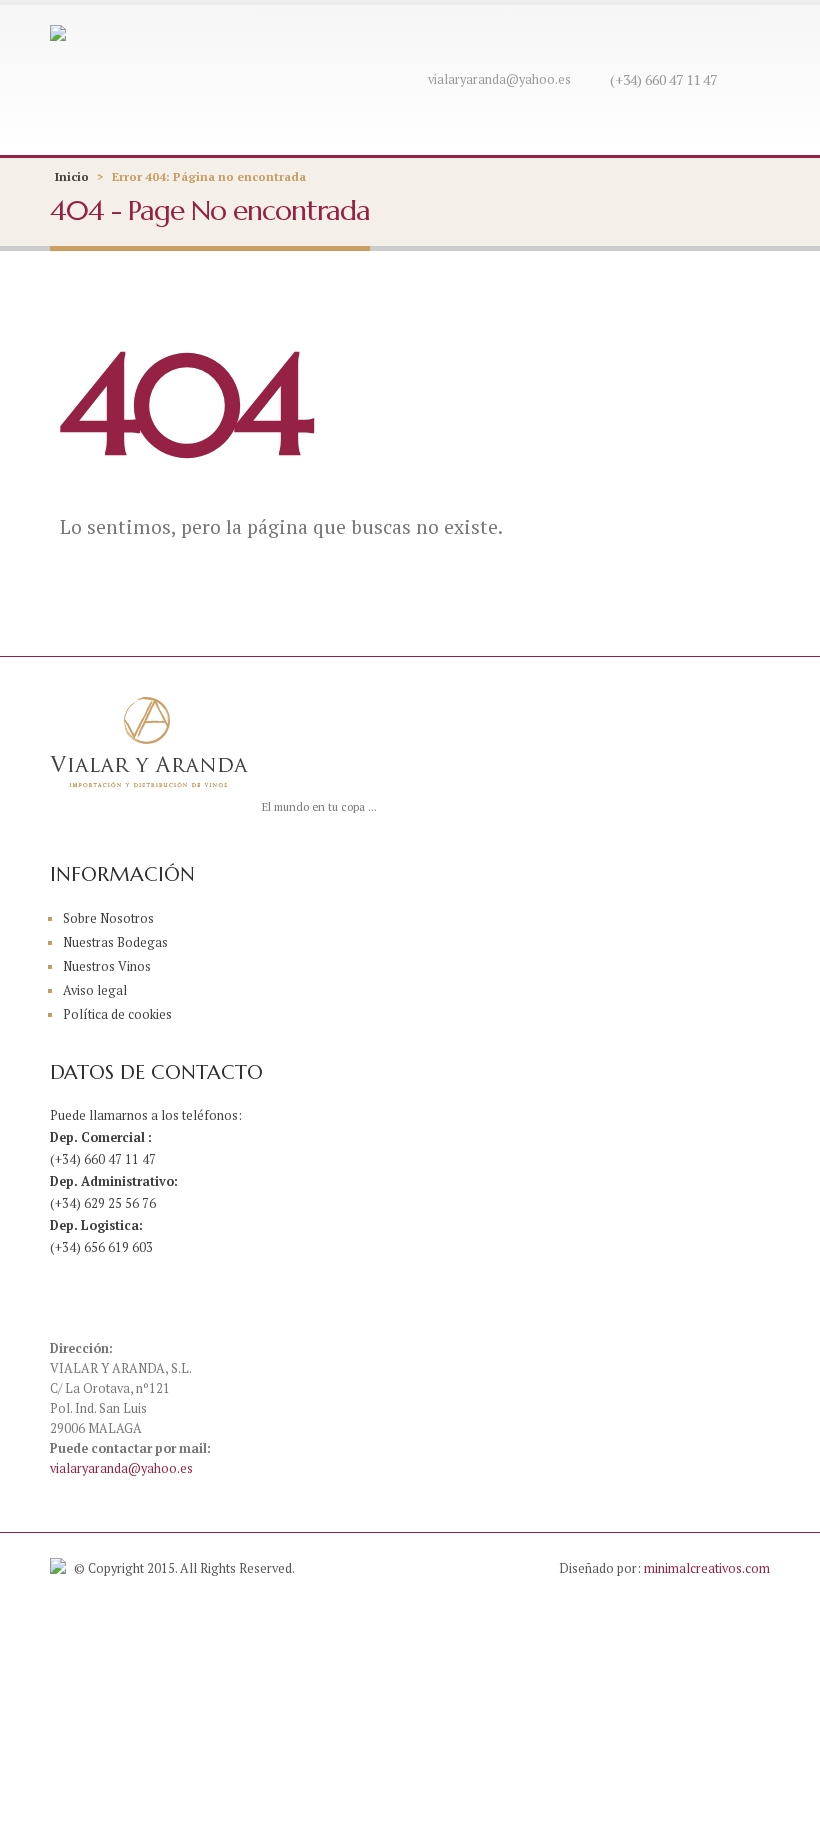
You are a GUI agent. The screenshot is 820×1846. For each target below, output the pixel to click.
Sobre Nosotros (108, 918)
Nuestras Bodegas (115, 942)
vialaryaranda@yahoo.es (499, 79)
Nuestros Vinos (107, 966)
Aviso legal (95, 990)
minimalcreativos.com (707, 1568)
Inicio (72, 176)
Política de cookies (117, 1014)
